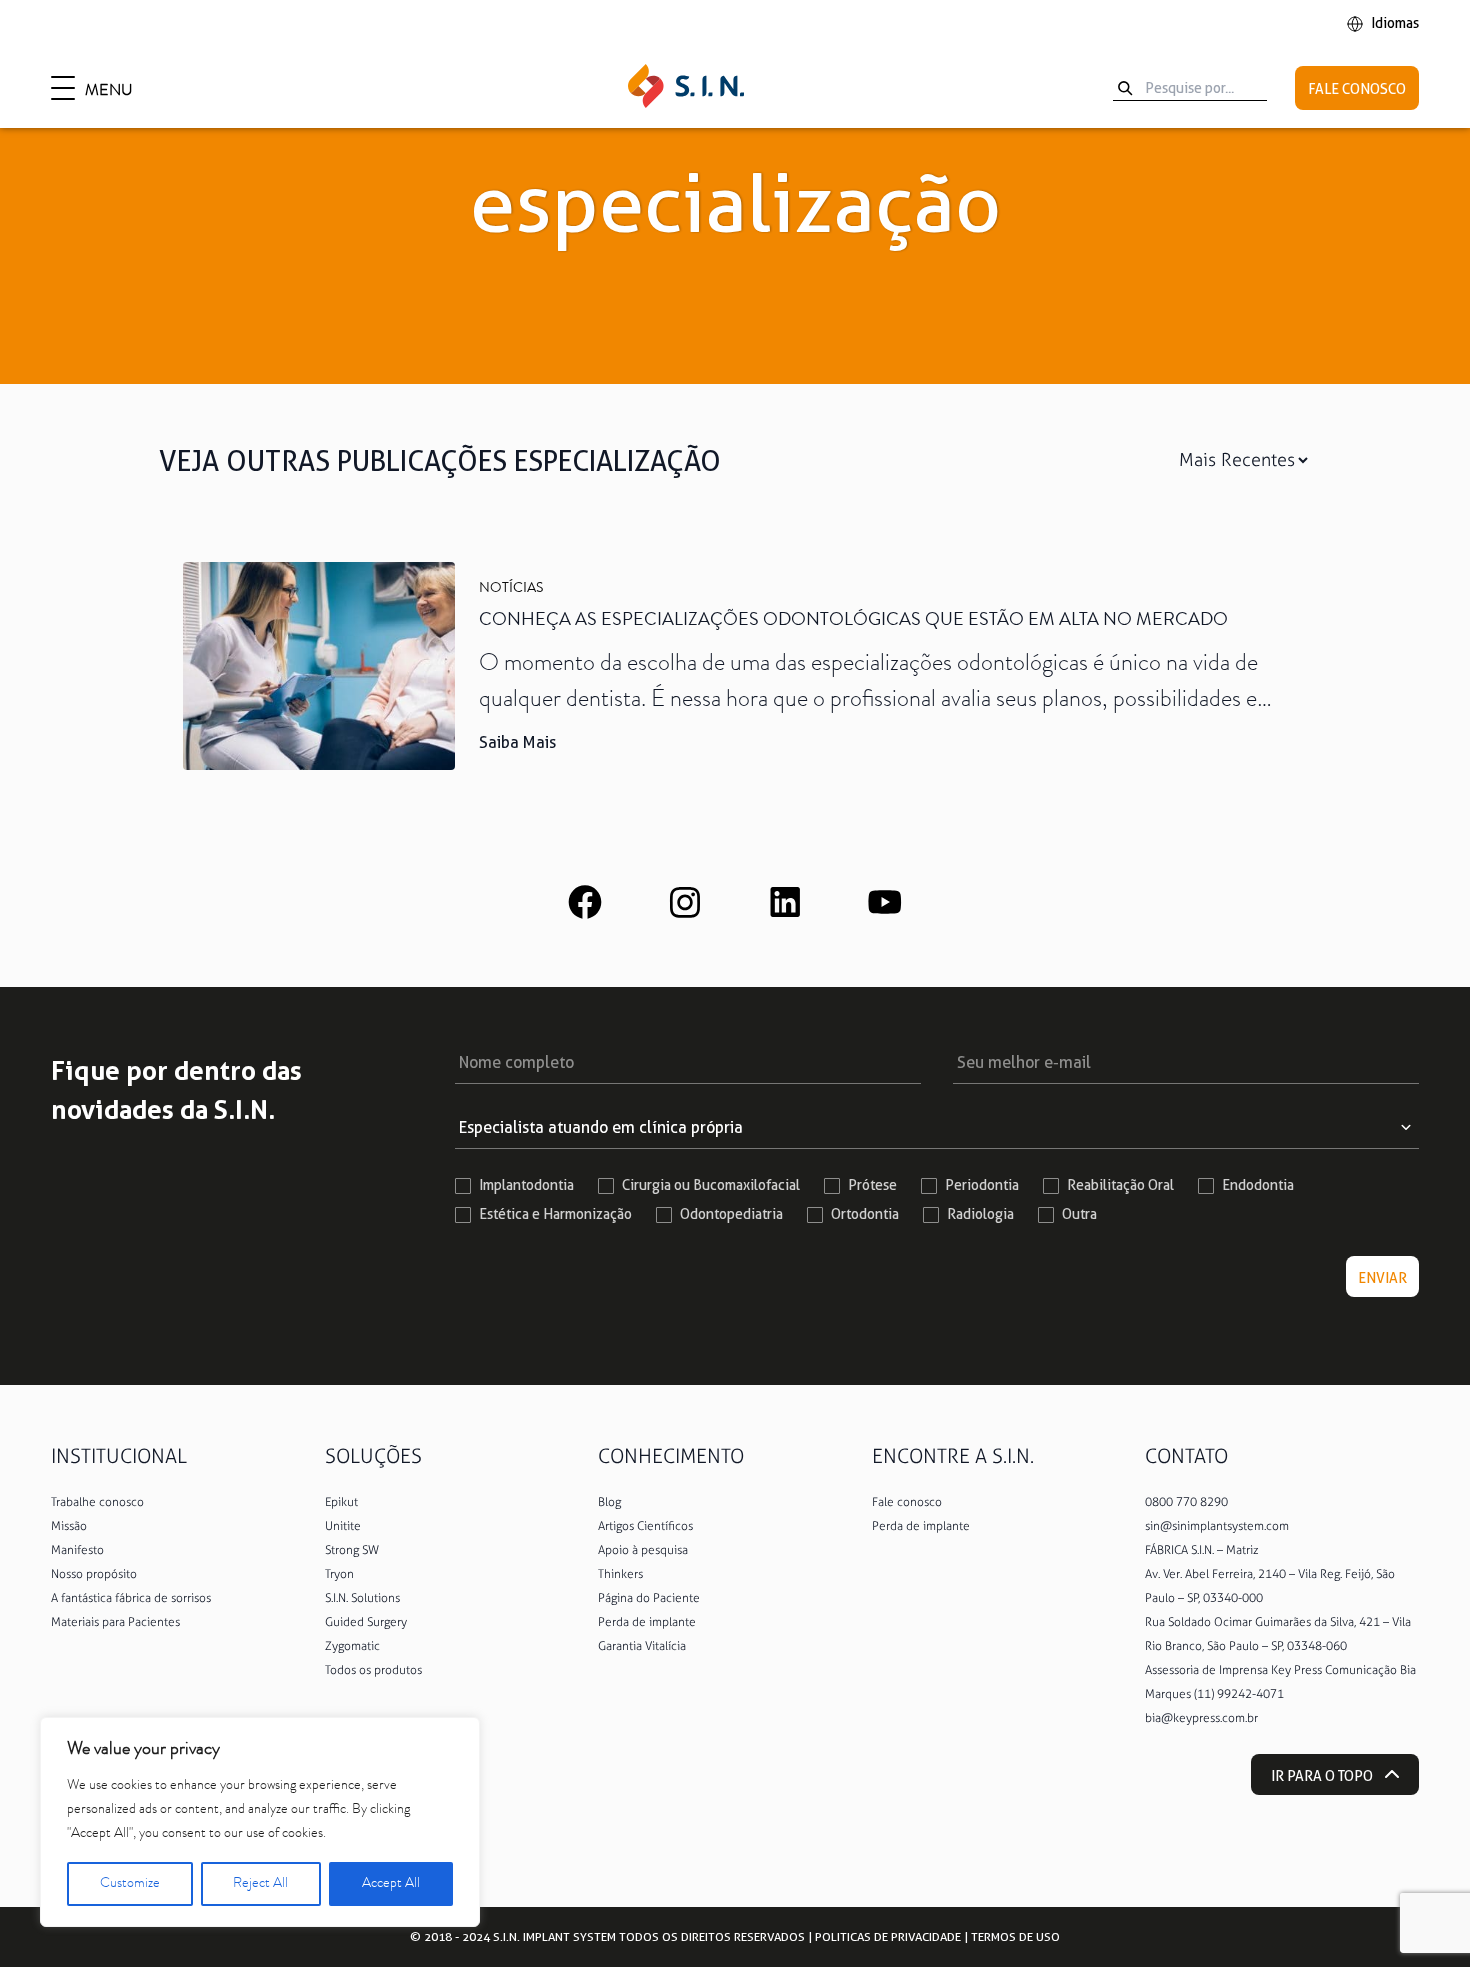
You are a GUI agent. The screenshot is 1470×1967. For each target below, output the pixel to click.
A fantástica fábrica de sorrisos (131, 1598)
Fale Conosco (1357, 89)
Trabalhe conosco (97, 1502)
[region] (260, 1822)
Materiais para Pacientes (115, 1622)
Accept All (391, 1884)
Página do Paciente (649, 1598)
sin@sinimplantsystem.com (1217, 1526)
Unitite (343, 1526)
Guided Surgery (366, 1622)
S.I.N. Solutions (362, 1598)
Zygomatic (352, 1646)
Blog (609, 1502)
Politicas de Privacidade (888, 1936)
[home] (686, 88)
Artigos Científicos (645, 1526)
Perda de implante (647, 1622)
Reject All (260, 1884)
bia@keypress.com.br (1201, 1718)
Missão (69, 1526)
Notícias (511, 589)
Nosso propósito (94, 1574)
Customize (130, 1884)
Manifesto (77, 1550)
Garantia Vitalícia (642, 1646)
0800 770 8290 (1186, 1502)
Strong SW (352, 1550)
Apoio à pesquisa (643, 1550)
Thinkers (620, 1574)
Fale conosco (907, 1502)
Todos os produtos (373, 1670)
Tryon (339, 1574)
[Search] (1125, 88)
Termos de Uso (1015, 1936)
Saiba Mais (517, 742)
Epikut (341, 1502)
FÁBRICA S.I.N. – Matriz (1202, 1550)
